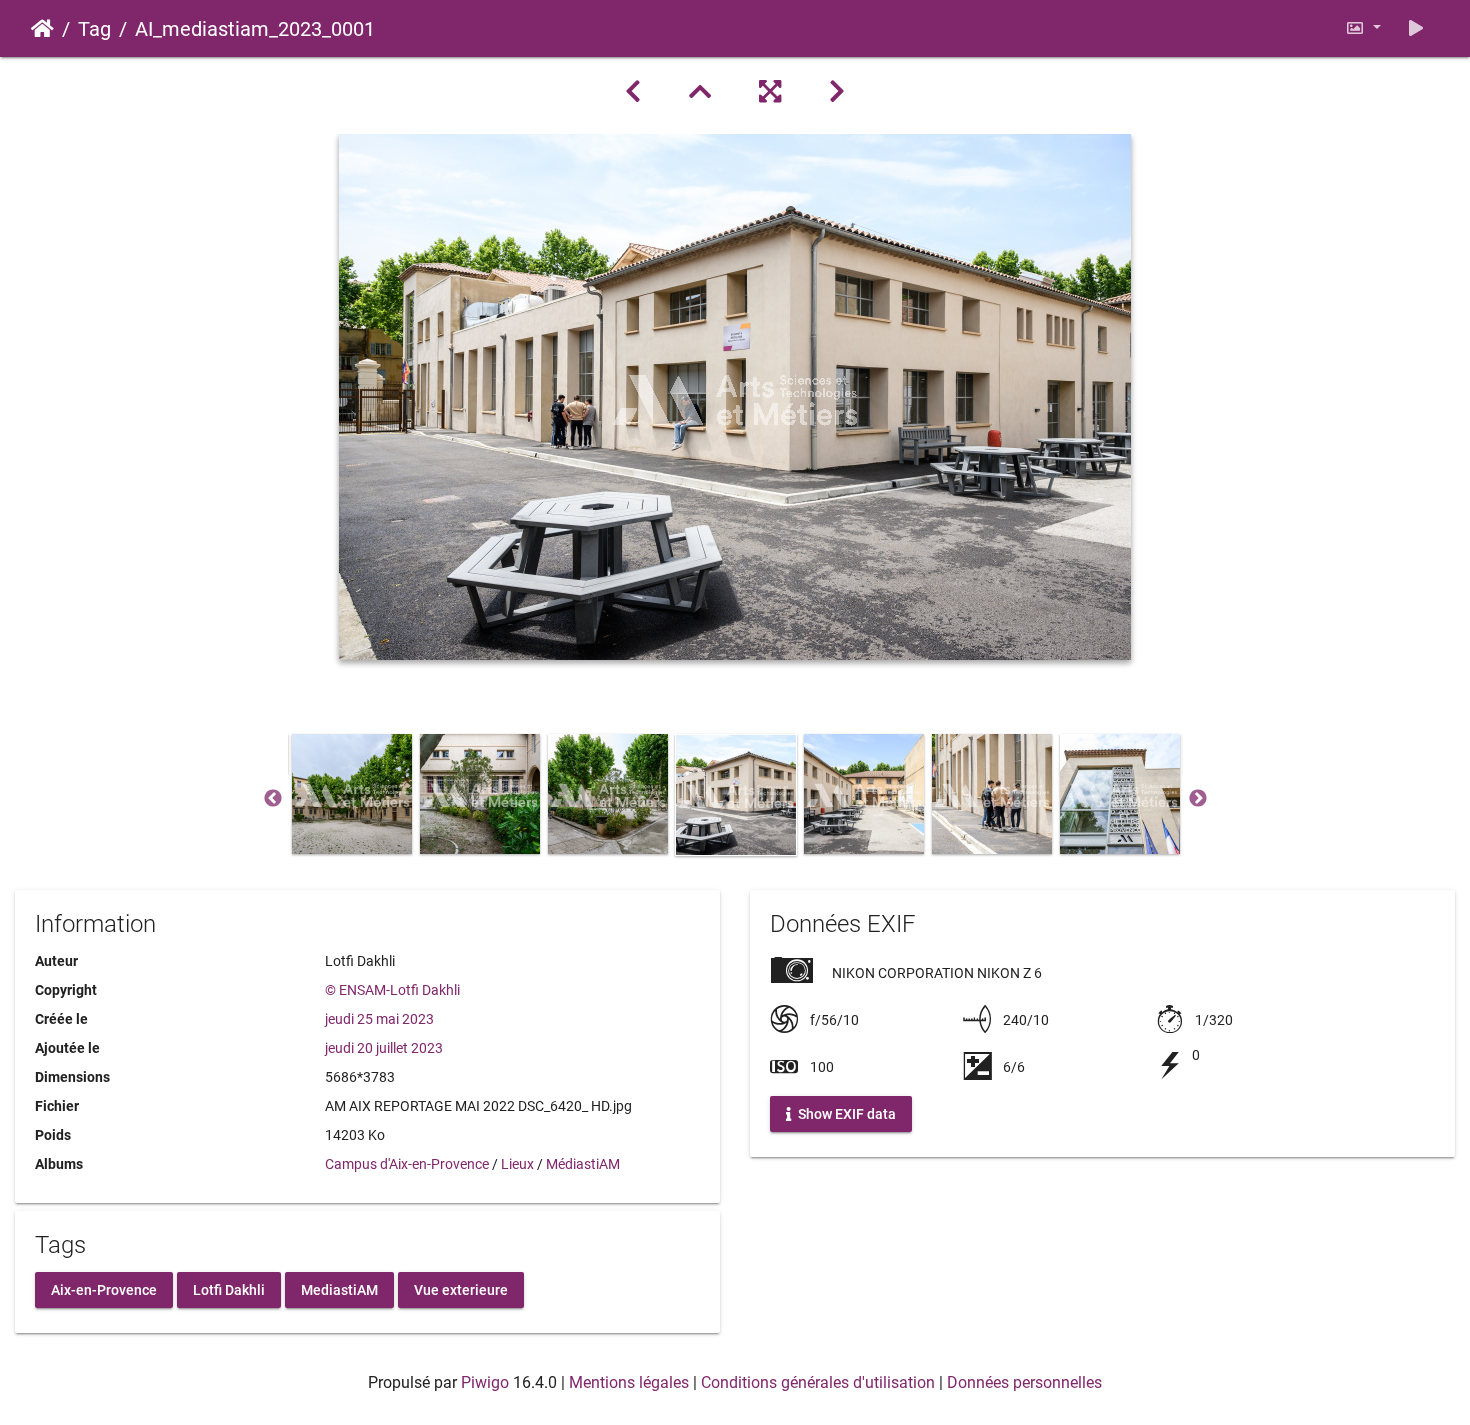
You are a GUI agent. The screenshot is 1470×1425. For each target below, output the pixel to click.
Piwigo (485, 1382)
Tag (94, 29)
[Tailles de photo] (1363, 28)
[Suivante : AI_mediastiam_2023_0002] (837, 92)
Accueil (42, 29)
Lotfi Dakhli (229, 1289)
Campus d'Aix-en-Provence (407, 1164)
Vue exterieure (461, 1289)
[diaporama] (1416, 28)
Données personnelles (1024, 1382)
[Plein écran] (770, 92)
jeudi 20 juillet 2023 (384, 1048)
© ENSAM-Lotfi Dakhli (392, 990)
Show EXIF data (845, 1114)
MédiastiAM (583, 1164)
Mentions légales (629, 1382)
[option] (352, 794)
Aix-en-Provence (104, 1289)
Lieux (517, 1164)
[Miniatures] (700, 92)
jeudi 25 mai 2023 (379, 1019)
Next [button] (1198, 799)
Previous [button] (273, 799)
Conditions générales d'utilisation (818, 1382)
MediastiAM (339, 1289)
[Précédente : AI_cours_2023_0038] (633, 92)
